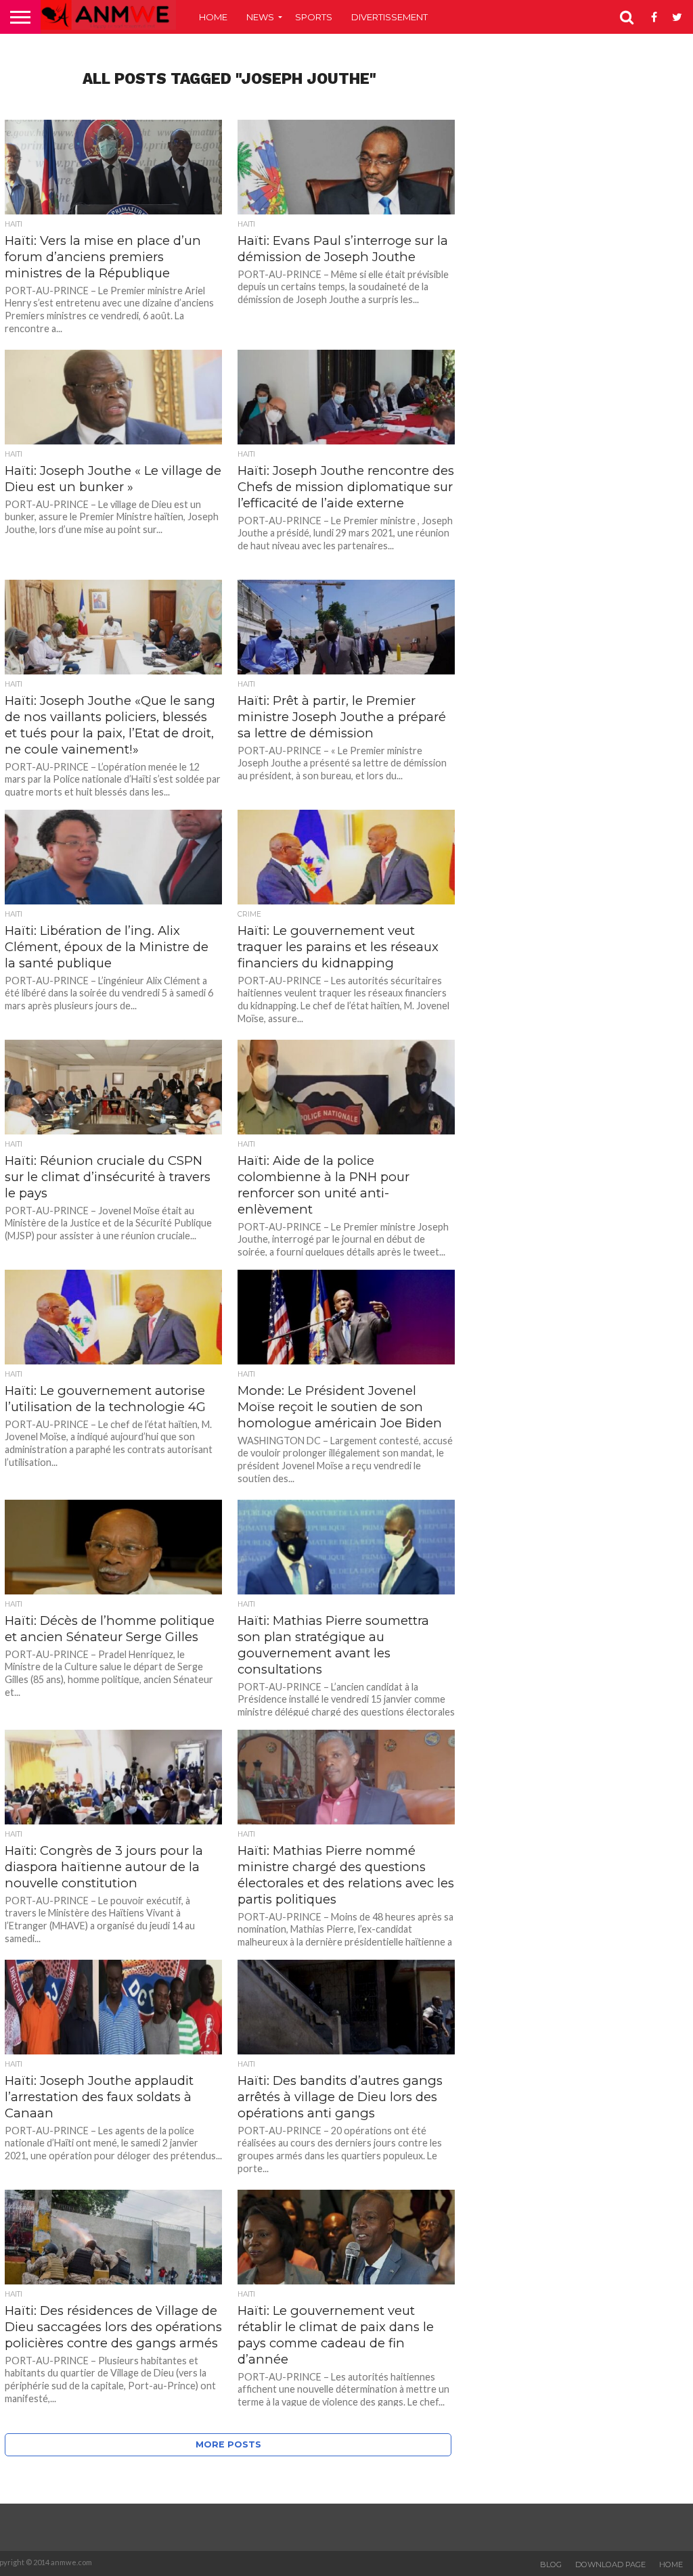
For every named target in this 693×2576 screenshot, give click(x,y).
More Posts (228, 2444)
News (260, 17)
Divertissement (389, 17)
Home (213, 17)
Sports (314, 17)
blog (551, 2564)
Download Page (610, 2564)
